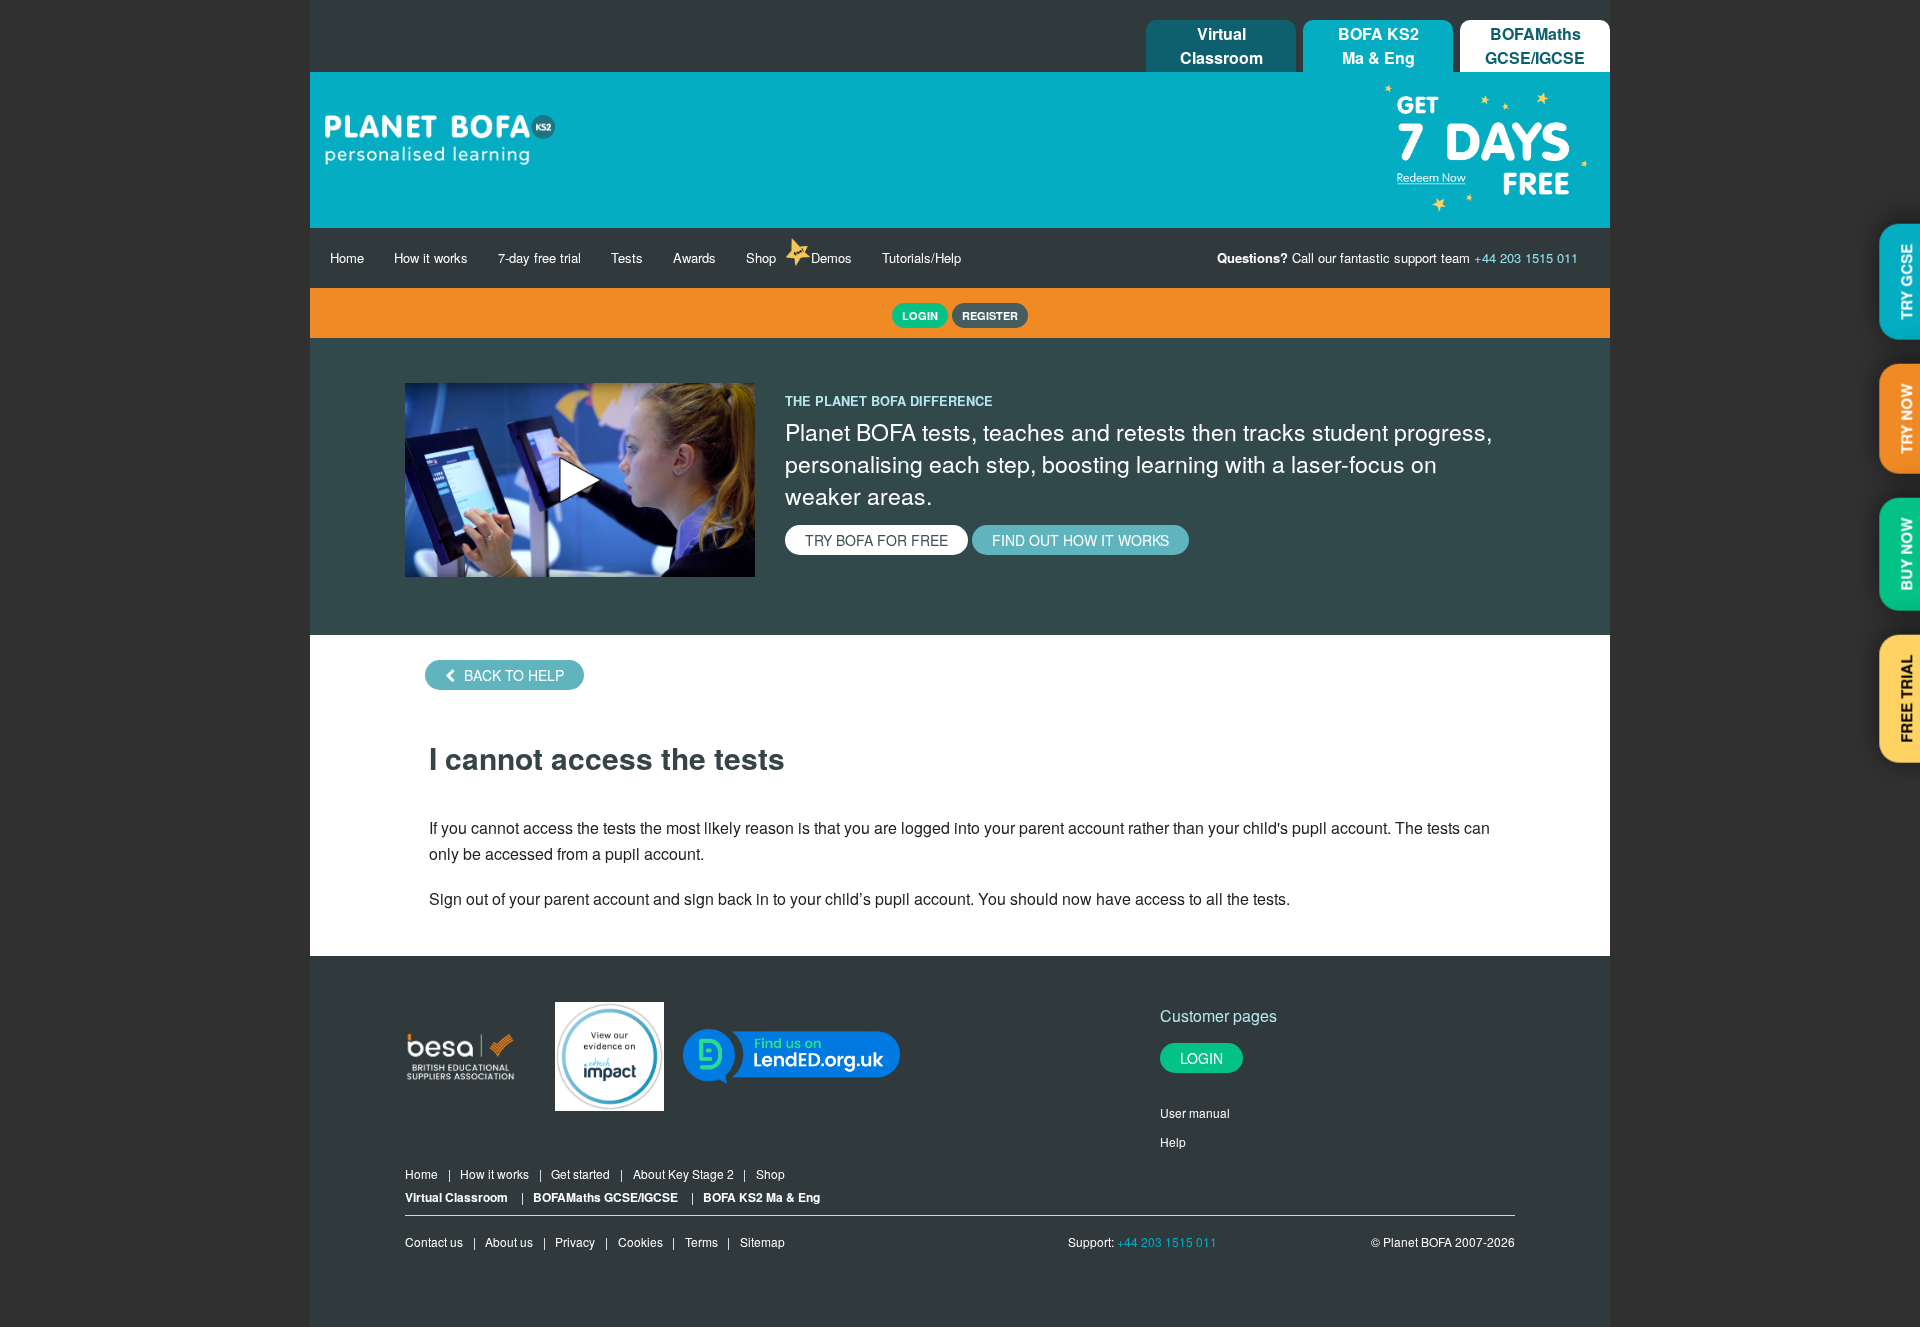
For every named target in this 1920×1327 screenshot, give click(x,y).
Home (347, 257)
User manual (1195, 1112)
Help (1173, 1141)
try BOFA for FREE (876, 540)
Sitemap (762, 1241)
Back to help (512, 675)
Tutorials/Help (921, 257)
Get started (580, 1173)
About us (509, 1241)
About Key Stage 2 (683, 1173)
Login (1201, 1058)
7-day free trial (539, 257)
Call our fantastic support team (1397, 257)
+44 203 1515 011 (1167, 1241)
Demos (831, 257)
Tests (627, 257)
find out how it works (1080, 540)
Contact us (434, 1241)
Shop (761, 257)
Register (990, 315)
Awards (694, 257)
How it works (431, 257)
